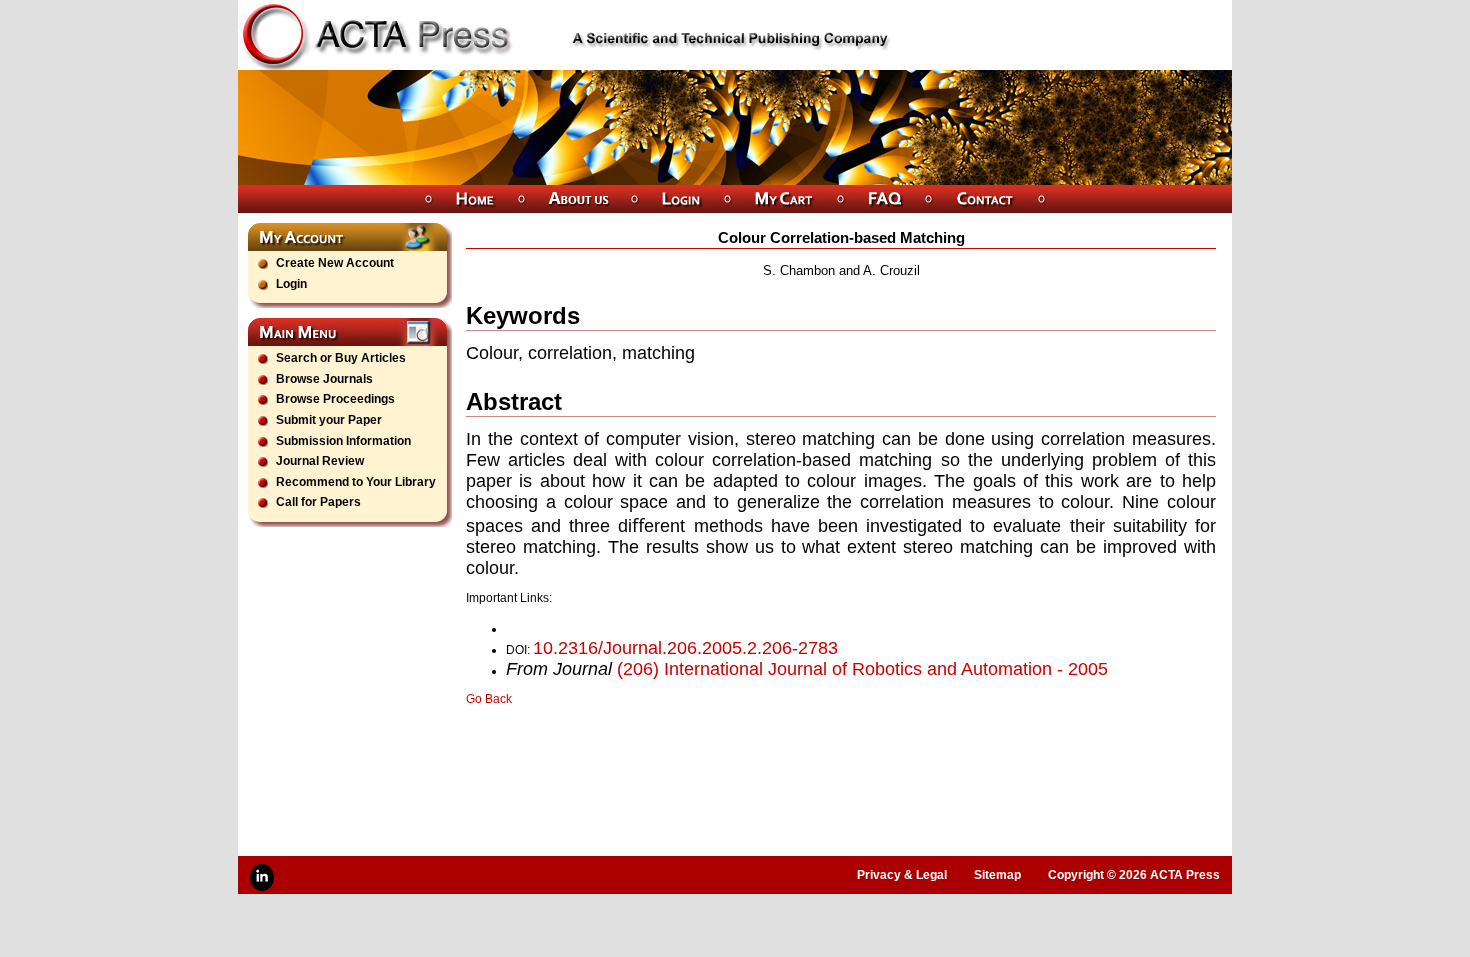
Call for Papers (318, 502)
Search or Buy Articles (341, 358)
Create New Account (335, 263)
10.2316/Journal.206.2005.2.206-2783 (685, 648)
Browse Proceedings (335, 399)
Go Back (489, 699)
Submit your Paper (329, 420)
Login (291, 284)
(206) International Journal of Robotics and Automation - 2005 (862, 669)
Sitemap (997, 875)
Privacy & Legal (902, 875)
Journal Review (320, 461)
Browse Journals (324, 379)
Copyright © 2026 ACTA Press (1134, 875)
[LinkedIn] (262, 877)
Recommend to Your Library (356, 482)
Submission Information (343, 441)
